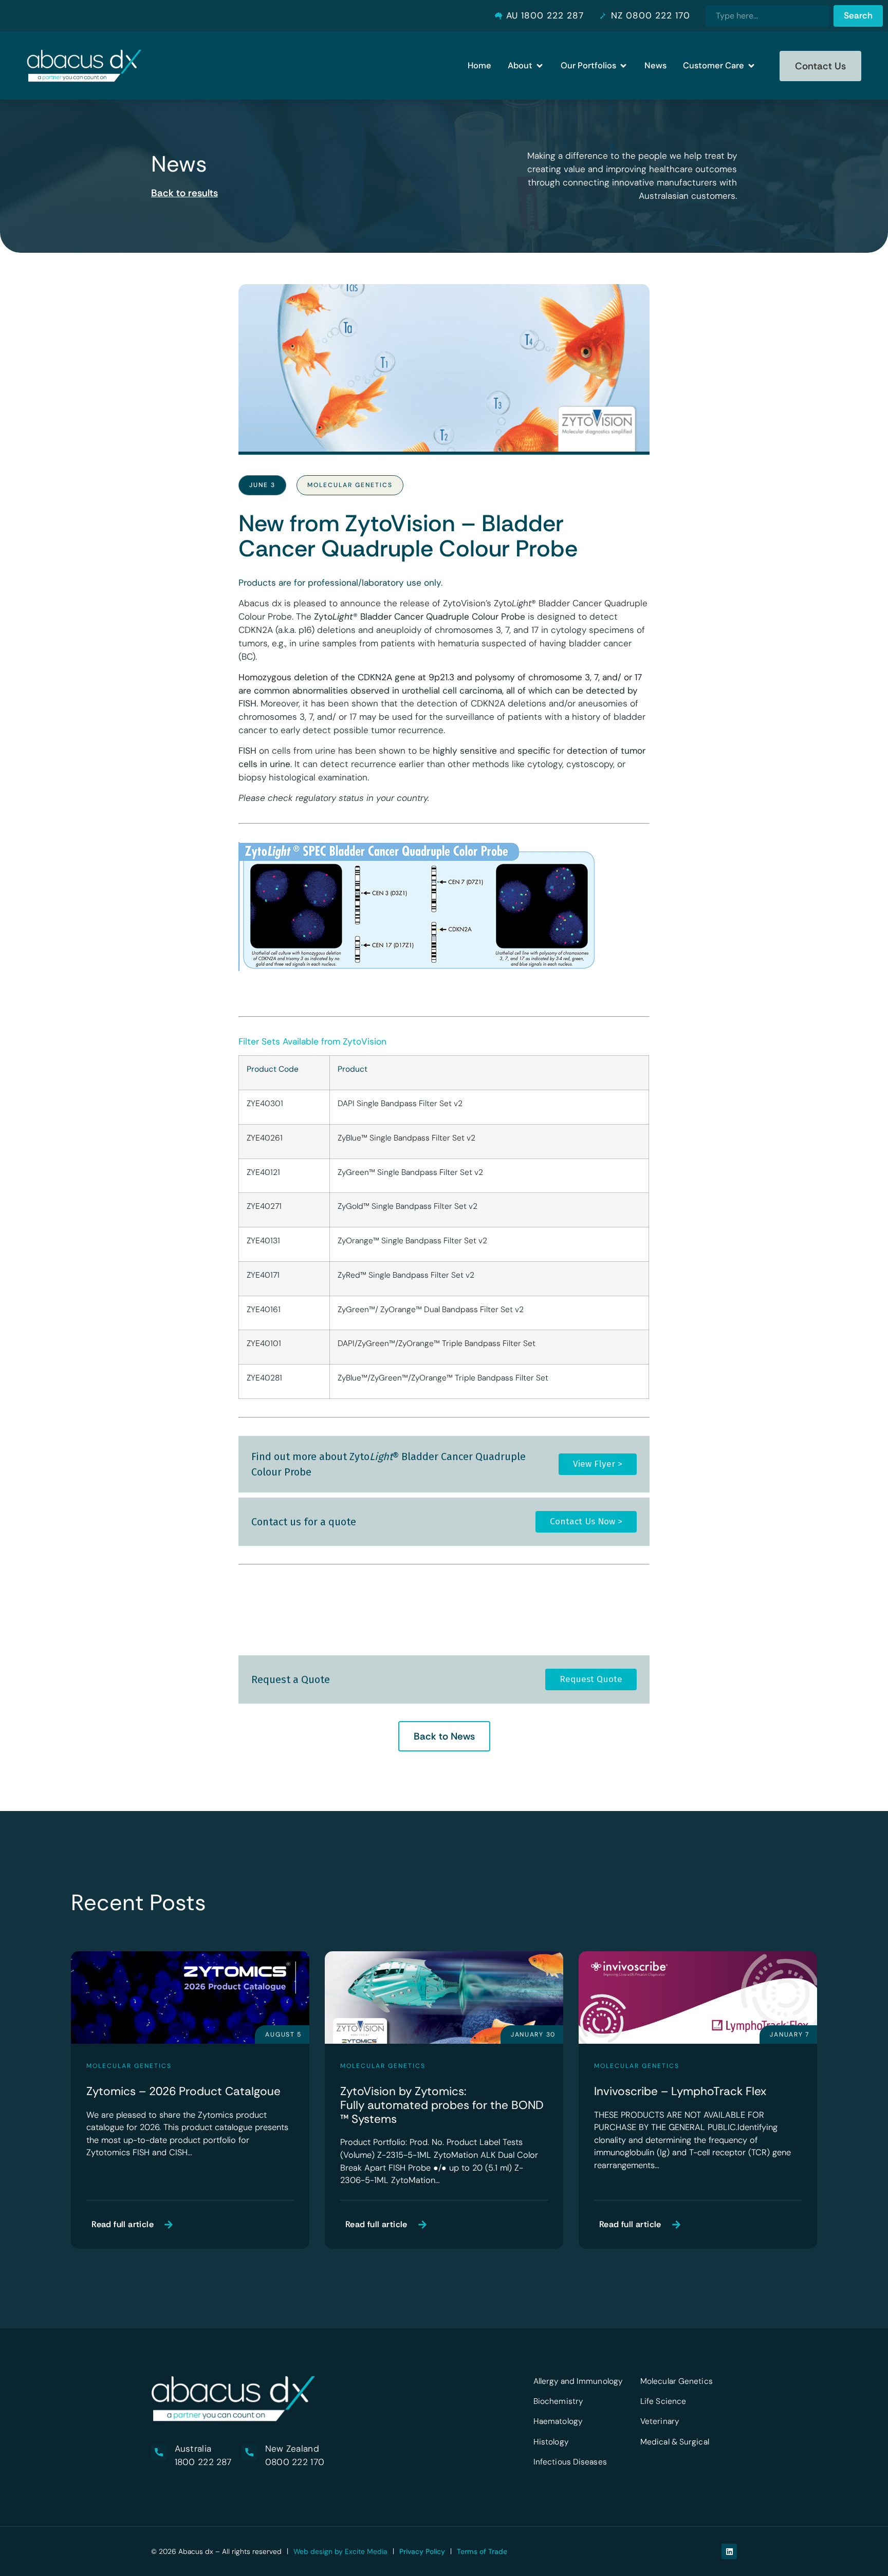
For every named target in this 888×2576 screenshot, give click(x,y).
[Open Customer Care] (751, 66)
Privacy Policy (422, 2551)
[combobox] (767, 16)
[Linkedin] (729, 2551)
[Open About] (540, 66)
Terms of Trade (482, 2551)
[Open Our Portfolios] (623, 66)
